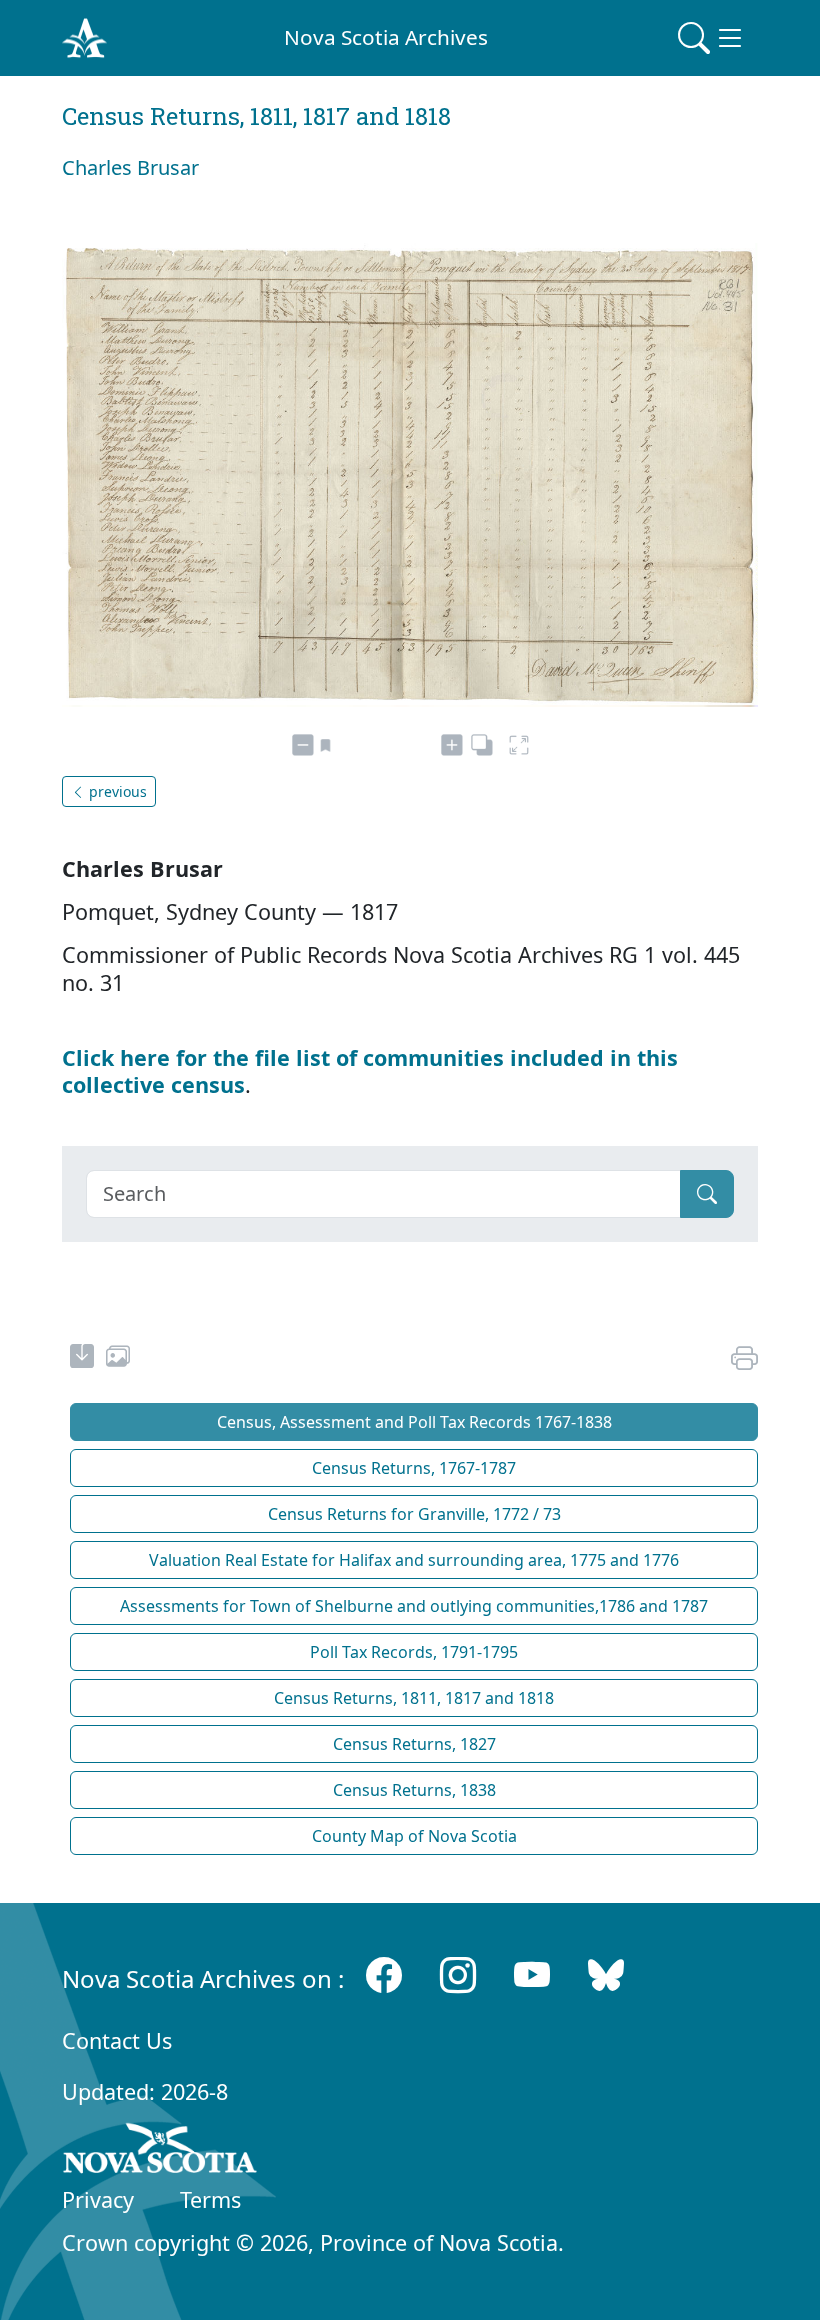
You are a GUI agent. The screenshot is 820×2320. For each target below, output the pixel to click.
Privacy (98, 2199)
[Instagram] (458, 1974)
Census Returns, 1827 (414, 1744)
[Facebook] (384, 1974)
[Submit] (707, 1194)
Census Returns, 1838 (414, 1790)
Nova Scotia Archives (386, 37)
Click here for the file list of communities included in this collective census (370, 1071)
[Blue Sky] (606, 1974)
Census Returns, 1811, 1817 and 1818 (414, 1698)
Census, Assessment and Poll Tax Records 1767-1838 (414, 1422)
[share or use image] (118, 1359)
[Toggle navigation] (712, 38)
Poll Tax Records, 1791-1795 (414, 1652)
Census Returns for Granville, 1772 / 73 (414, 1514)
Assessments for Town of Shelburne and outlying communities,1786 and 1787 (414, 1606)
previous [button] (116, 791)
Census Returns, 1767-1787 (414, 1468)
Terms (210, 2199)
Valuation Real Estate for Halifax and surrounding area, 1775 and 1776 (414, 1560)
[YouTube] (532, 1974)
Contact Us (117, 2040)
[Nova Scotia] (160, 2152)
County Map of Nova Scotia (414, 1836)
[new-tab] (82, 1359)
